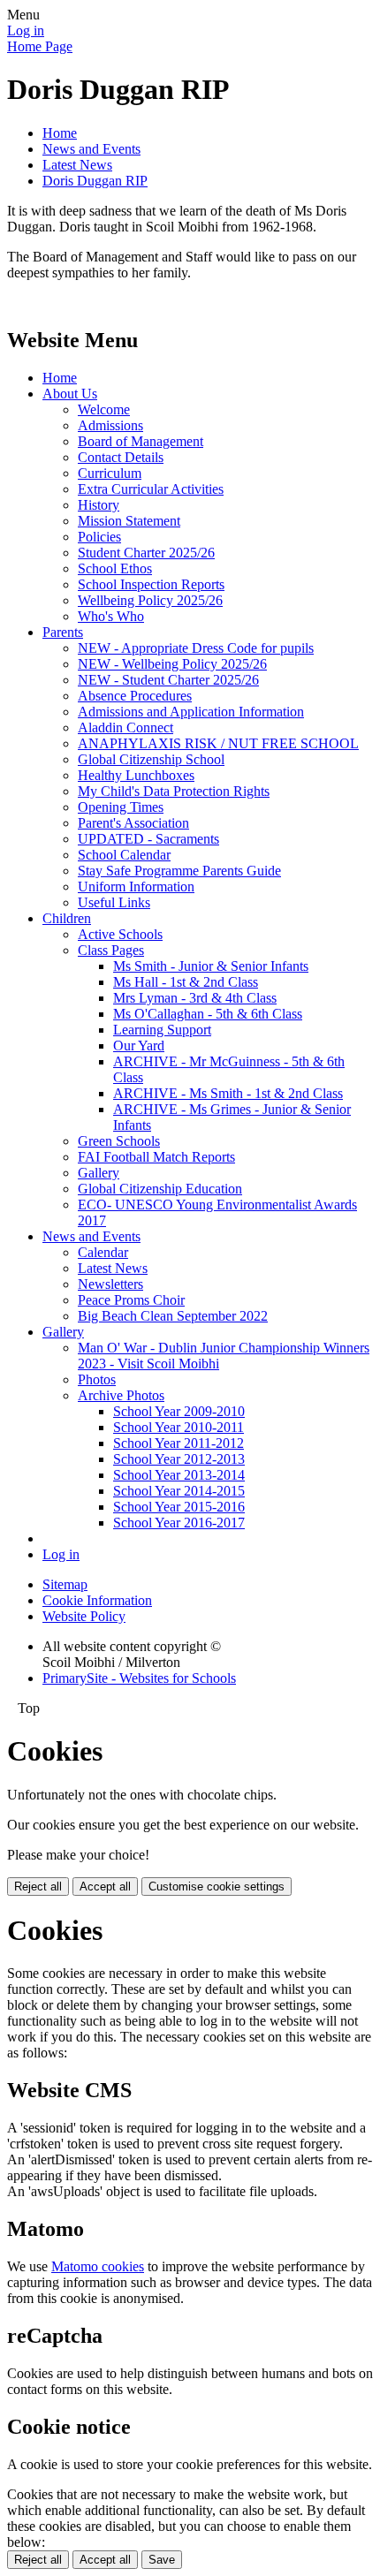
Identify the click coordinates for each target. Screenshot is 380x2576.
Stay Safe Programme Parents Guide (179, 871)
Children (67, 918)
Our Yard (139, 1046)
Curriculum (110, 473)
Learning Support (162, 1030)
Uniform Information (136, 886)
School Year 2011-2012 (179, 1443)
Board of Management (141, 441)
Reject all (38, 1887)
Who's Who (111, 616)
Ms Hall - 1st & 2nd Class (186, 982)
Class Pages (111, 950)
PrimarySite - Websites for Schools (139, 1678)
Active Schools (120, 934)
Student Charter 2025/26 (146, 553)
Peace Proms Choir (131, 1300)
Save (162, 2560)
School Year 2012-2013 (179, 1459)
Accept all (105, 1887)
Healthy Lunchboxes (136, 775)
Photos (97, 1379)
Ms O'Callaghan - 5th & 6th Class (208, 1014)
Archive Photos (121, 1395)
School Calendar (124, 855)
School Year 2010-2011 (179, 1427)
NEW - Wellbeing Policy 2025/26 (172, 664)
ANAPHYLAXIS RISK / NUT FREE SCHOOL (218, 743)
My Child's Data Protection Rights (174, 791)
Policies (99, 537)
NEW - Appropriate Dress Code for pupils (196, 648)
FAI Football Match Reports (156, 1157)
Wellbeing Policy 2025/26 (150, 600)
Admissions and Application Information (191, 712)
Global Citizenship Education (160, 1189)
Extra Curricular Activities (151, 489)
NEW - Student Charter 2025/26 (168, 680)
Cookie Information (97, 1600)
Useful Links (114, 902)
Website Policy (84, 1616)
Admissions (110, 425)
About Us (70, 394)
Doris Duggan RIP (95, 181)
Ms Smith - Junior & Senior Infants (211, 966)
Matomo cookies (98, 2266)
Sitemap (65, 1584)
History (99, 505)
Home (60, 133)
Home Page (40, 46)
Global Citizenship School (151, 759)
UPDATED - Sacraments (148, 839)
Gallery (99, 1173)
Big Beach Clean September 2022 (173, 1316)
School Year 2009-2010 (179, 1411)
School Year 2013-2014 (179, 1475)
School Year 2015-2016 (179, 1507)
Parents (63, 632)
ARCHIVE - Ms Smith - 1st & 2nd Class (228, 1093)
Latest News (77, 165)
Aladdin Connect (125, 727)
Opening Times (121, 807)
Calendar (103, 1252)
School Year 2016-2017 (179, 1523)
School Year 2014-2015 (179, 1491)
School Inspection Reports (151, 584)
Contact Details (121, 457)
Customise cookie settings (217, 1887)
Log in (26, 30)
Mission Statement (129, 521)
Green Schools (119, 1141)
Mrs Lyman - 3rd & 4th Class (195, 998)
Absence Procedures (135, 696)
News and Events (91, 149)
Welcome (104, 409)
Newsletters (110, 1284)
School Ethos (115, 568)
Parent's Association (133, 823)
